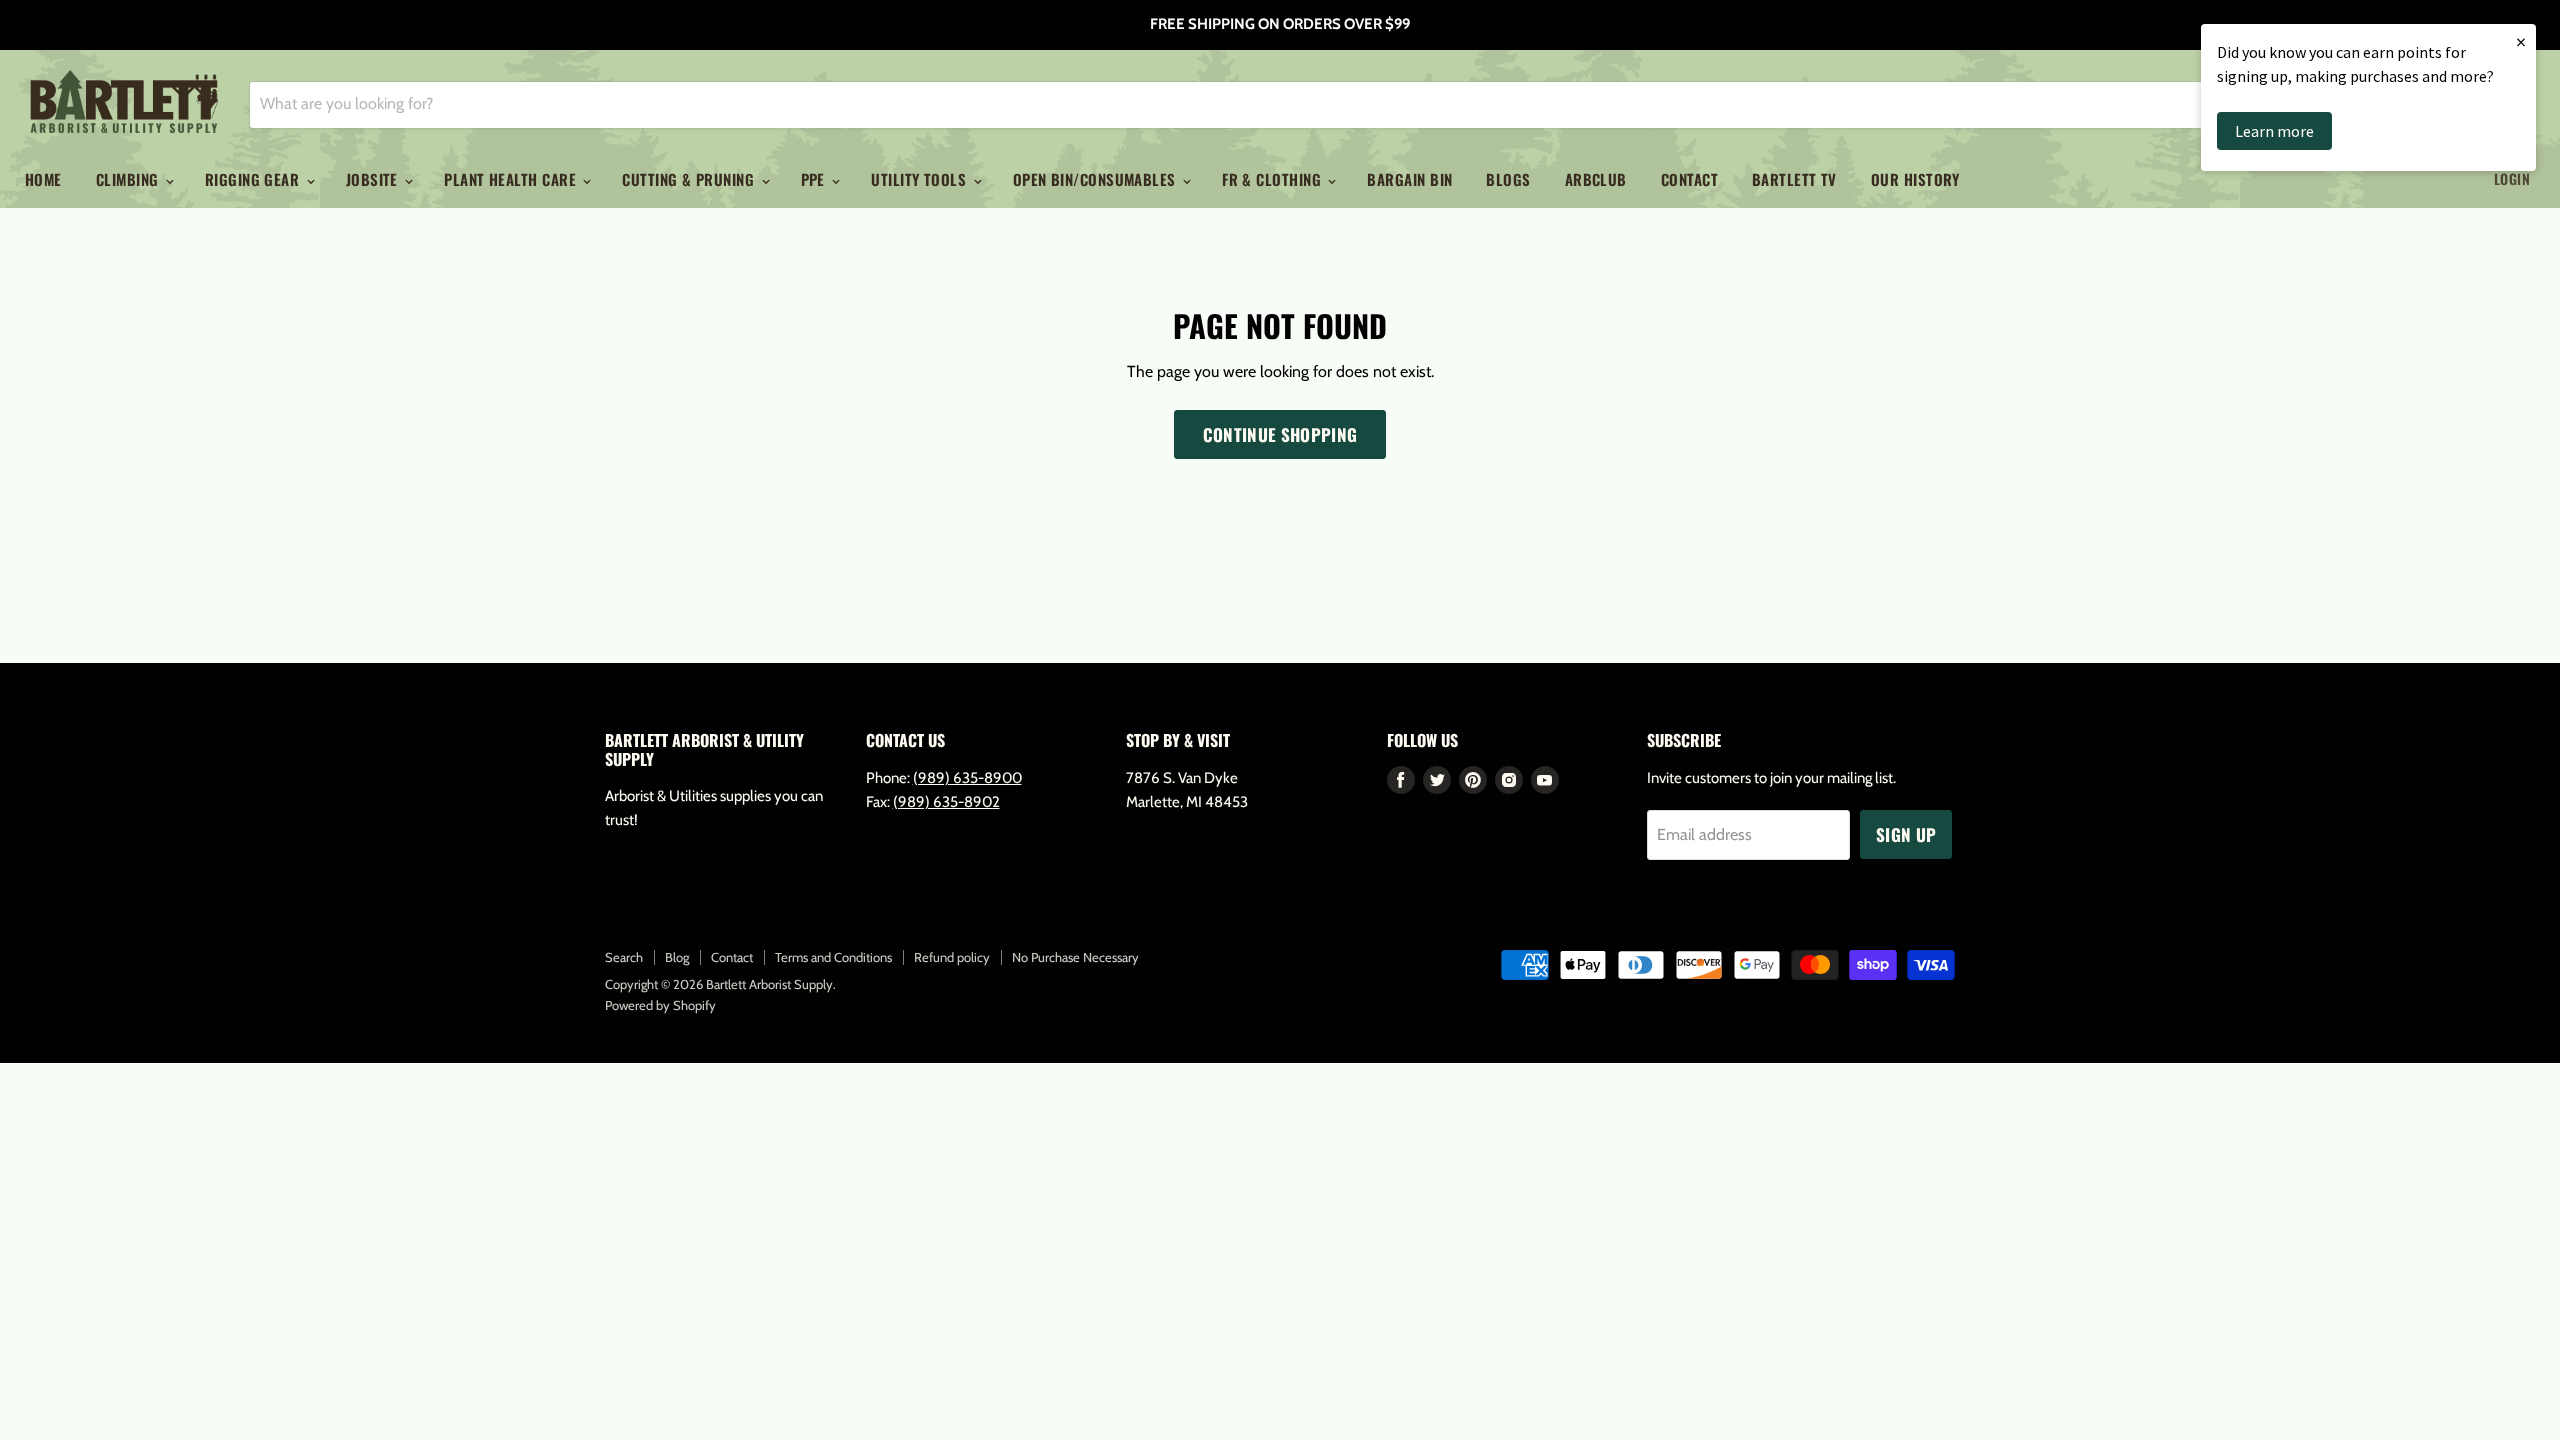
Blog (677, 957)
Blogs (1508, 179)
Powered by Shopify (660, 1005)
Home (43, 179)
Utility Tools (920, 179)
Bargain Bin (1409, 179)
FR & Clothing (1273, 179)
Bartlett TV (1794, 179)
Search (624, 957)
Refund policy (952, 957)
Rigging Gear (254, 179)
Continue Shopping (1280, 434)
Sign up (1906, 834)
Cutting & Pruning (690, 179)
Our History (1915, 179)
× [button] (2521, 41)
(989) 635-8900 (967, 778)
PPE (815, 179)
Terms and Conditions (833, 957)
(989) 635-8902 (946, 802)
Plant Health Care (512, 179)
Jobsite (374, 179)
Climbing (129, 179)
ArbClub (1596, 179)
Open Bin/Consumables (1096, 179)
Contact (1689, 179)
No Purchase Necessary (1075, 957)
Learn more (2274, 131)
